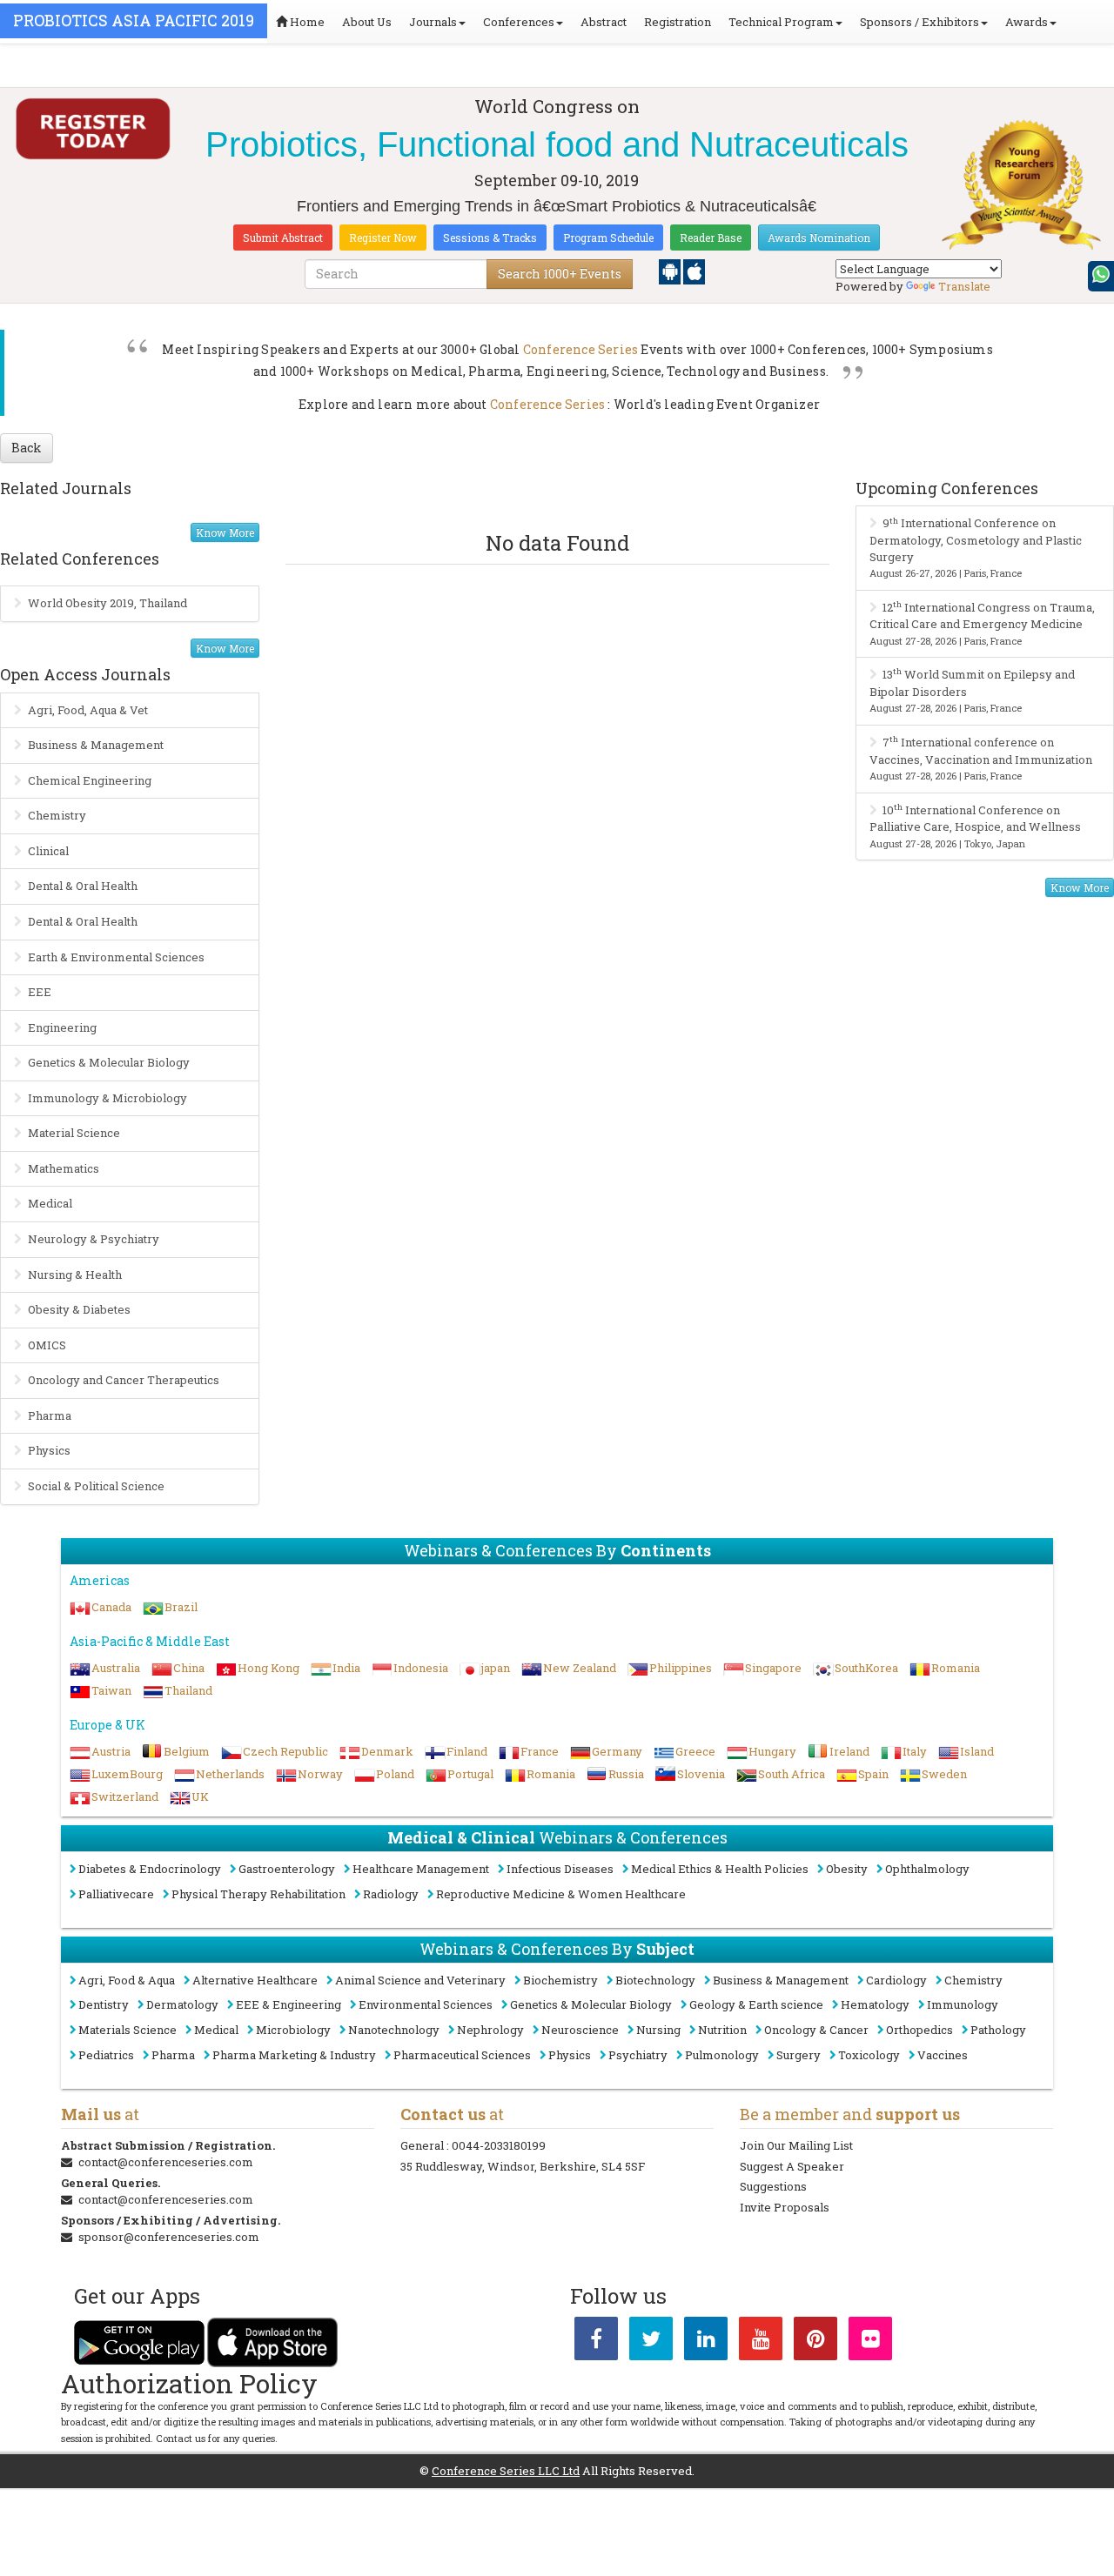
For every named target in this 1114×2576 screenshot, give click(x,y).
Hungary (772, 1751)
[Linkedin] (706, 2342)
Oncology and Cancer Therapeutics (124, 1380)
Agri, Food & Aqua (127, 1980)
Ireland (849, 1751)
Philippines (681, 1668)
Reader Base (711, 238)
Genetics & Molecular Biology (109, 1062)
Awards (1027, 22)
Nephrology (490, 2030)
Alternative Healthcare (255, 1980)
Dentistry (104, 2004)
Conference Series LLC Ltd (506, 2471)
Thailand (188, 1690)
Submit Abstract (283, 238)
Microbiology (293, 2030)
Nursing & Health (75, 1275)
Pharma (50, 1415)
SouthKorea (866, 1668)
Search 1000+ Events (560, 274)
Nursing (658, 2030)
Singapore (773, 1668)
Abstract (604, 22)
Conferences (519, 22)
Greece (695, 1751)
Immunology (963, 2004)
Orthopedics (919, 2030)
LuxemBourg (127, 1774)
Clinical (48, 851)
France (540, 1751)
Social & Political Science (96, 1486)
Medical (50, 1203)
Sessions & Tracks (490, 238)
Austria (111, 1751)
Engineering (62, 1027)
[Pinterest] (815, 2342)
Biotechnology (655, 1980)
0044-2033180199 (499, 2145)
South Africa (792, 1774)
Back (27, 448)
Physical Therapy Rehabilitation (258, 1894)
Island (977, 1751)
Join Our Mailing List (796, 2145)
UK (200, 1797)
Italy (915, 1751)
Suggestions (773, 2186)
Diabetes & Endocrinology (150, 1869)
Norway (320, 1774)
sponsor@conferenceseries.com (169, 2237)
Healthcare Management (421, 1869)
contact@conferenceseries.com (166, 2162)
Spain (873, 1774)
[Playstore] (671, 271)
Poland (395, 1774)
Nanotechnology (394, 2030)
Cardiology (896, 1980)
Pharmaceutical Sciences (462, 2055)
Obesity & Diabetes (79, 1309)
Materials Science (128, 2030)
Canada (111, 1607)
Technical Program (781, 22)
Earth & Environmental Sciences (116, 957)
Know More (225, 532)
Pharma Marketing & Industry (294, 2055)
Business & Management (96, 745)
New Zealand (580, 1668)
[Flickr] (870, 2342)
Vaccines (943, 2055)
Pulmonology (722, 2055)
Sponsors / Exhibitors (919, 22)
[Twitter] (651, 2342)
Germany (617, 1751)
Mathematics (64, 1168)
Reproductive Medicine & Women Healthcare (561, 1894)
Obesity (847, 1869)
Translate (964, 286)
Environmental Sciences (426, 2004)
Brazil (181, 1607)
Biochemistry (560, 1980)
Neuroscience (580, 2030)
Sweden (944, 1774)
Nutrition (722, 2030)
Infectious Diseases (560, 1869)
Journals (433, 22)
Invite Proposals (785, 2207)
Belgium (187, 1751)
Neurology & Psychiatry (94, 1239)
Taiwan (111, 1690)
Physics (49, 1450)
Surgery (799, 2055)
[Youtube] (761, 2342)
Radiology (391, 1894)
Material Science (74, 1133)
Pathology (998, 2030)
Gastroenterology (287, 1869)
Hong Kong (268, 1668)
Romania (956, 1668)
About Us (367, 22)
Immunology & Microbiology (107, 1098)
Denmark (387, 1751)
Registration (678, 22)
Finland (467, 1751)
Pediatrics (106, 2055)
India (346, 1668)
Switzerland (125, 1797)
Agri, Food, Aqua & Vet (88, 710)
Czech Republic (285, 1751)
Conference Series (580, 349)
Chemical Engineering (90, 780)
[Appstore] (694, 271)
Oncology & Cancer (816, 2030)
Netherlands (230, 1774)
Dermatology (182, 2004)
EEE (40, 992)
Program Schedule (608, 238)
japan (496, 1668)
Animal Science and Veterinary (420, 1980)
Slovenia (701, 1774)
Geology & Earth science (756, 2004)
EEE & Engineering (289, 2004)
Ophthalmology (927, 1869)
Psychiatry (638, 2055)
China (189, 1668)
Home (306, 22)
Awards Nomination (819, 238)
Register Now (383, 238)
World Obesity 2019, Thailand (107, 603)
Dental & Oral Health (83, 886)
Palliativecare (116, 1894)
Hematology (875, 2004)
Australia (116, 1668)
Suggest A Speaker (792, 2166)
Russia (626, 1774)
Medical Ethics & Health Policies (720, 1869)
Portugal (470, 1774)
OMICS (47, 1345)
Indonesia (421, 1668)
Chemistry (57, 815)
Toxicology (869, 2055)
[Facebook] (596, 2342)
